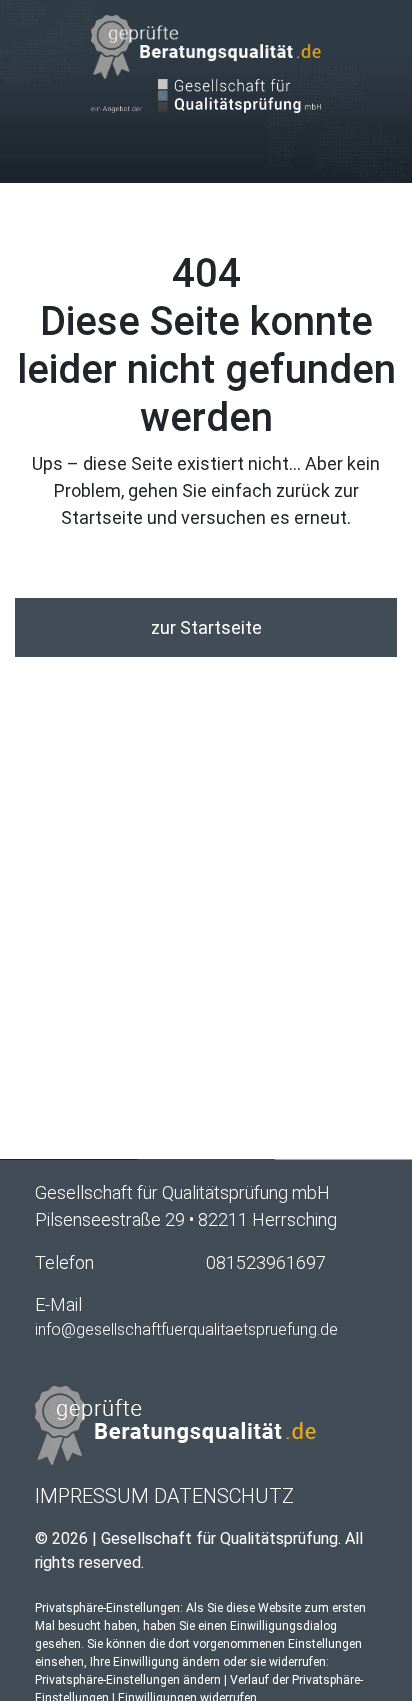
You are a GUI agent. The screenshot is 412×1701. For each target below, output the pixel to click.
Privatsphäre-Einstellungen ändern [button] (128, 1680)
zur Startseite (206, 627)
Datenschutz (224, 1496)
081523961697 (266, 1262)
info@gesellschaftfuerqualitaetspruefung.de (186, 1329)
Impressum (92, 1496)
